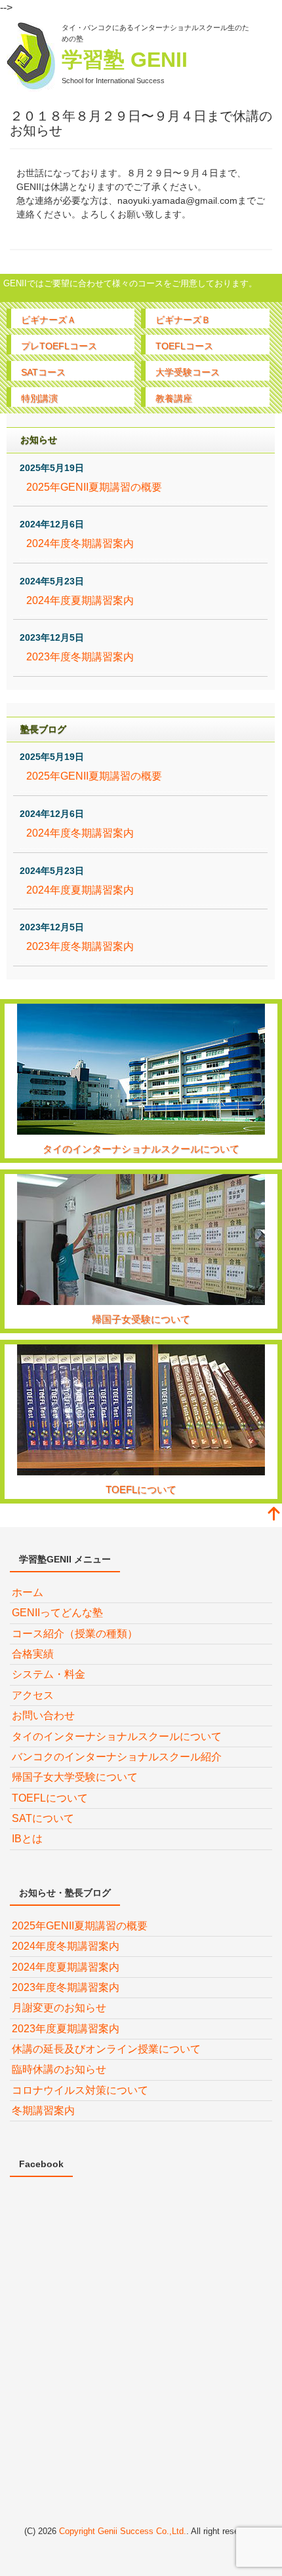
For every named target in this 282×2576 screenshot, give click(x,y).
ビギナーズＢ (183, 320)
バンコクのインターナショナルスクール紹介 (117, 1757)
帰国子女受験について (141, 1319)
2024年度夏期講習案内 (80, 600)
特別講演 (39, 398)
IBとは (27, 1839)
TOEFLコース (184, 346)
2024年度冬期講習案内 (80, 543)
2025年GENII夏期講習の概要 (94, 487)
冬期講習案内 (43, 2111)
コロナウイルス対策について (80, 2090)
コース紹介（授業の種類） (75, 1634)
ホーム (28, 1592)
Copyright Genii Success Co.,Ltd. (123, 2531)
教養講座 (174, 398)
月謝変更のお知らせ (59, 2008)
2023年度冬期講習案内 (80, 657)
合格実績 (33, 1654)
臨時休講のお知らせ (59, 2069)
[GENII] (31, 57)
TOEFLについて (141, 1489)
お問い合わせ (43, 1715)
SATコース (43, 372)
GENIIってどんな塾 (57, 1613)
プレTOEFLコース (59, 346)
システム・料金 (49, 1674)
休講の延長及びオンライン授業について (106, 2049)
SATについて (43, 1818)
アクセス (33, 1695)
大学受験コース (188, 372)
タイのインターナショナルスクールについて (141, 1149)
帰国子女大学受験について (75, 1777)
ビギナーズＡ (49, 320)
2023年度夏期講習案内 (66, 2029)
